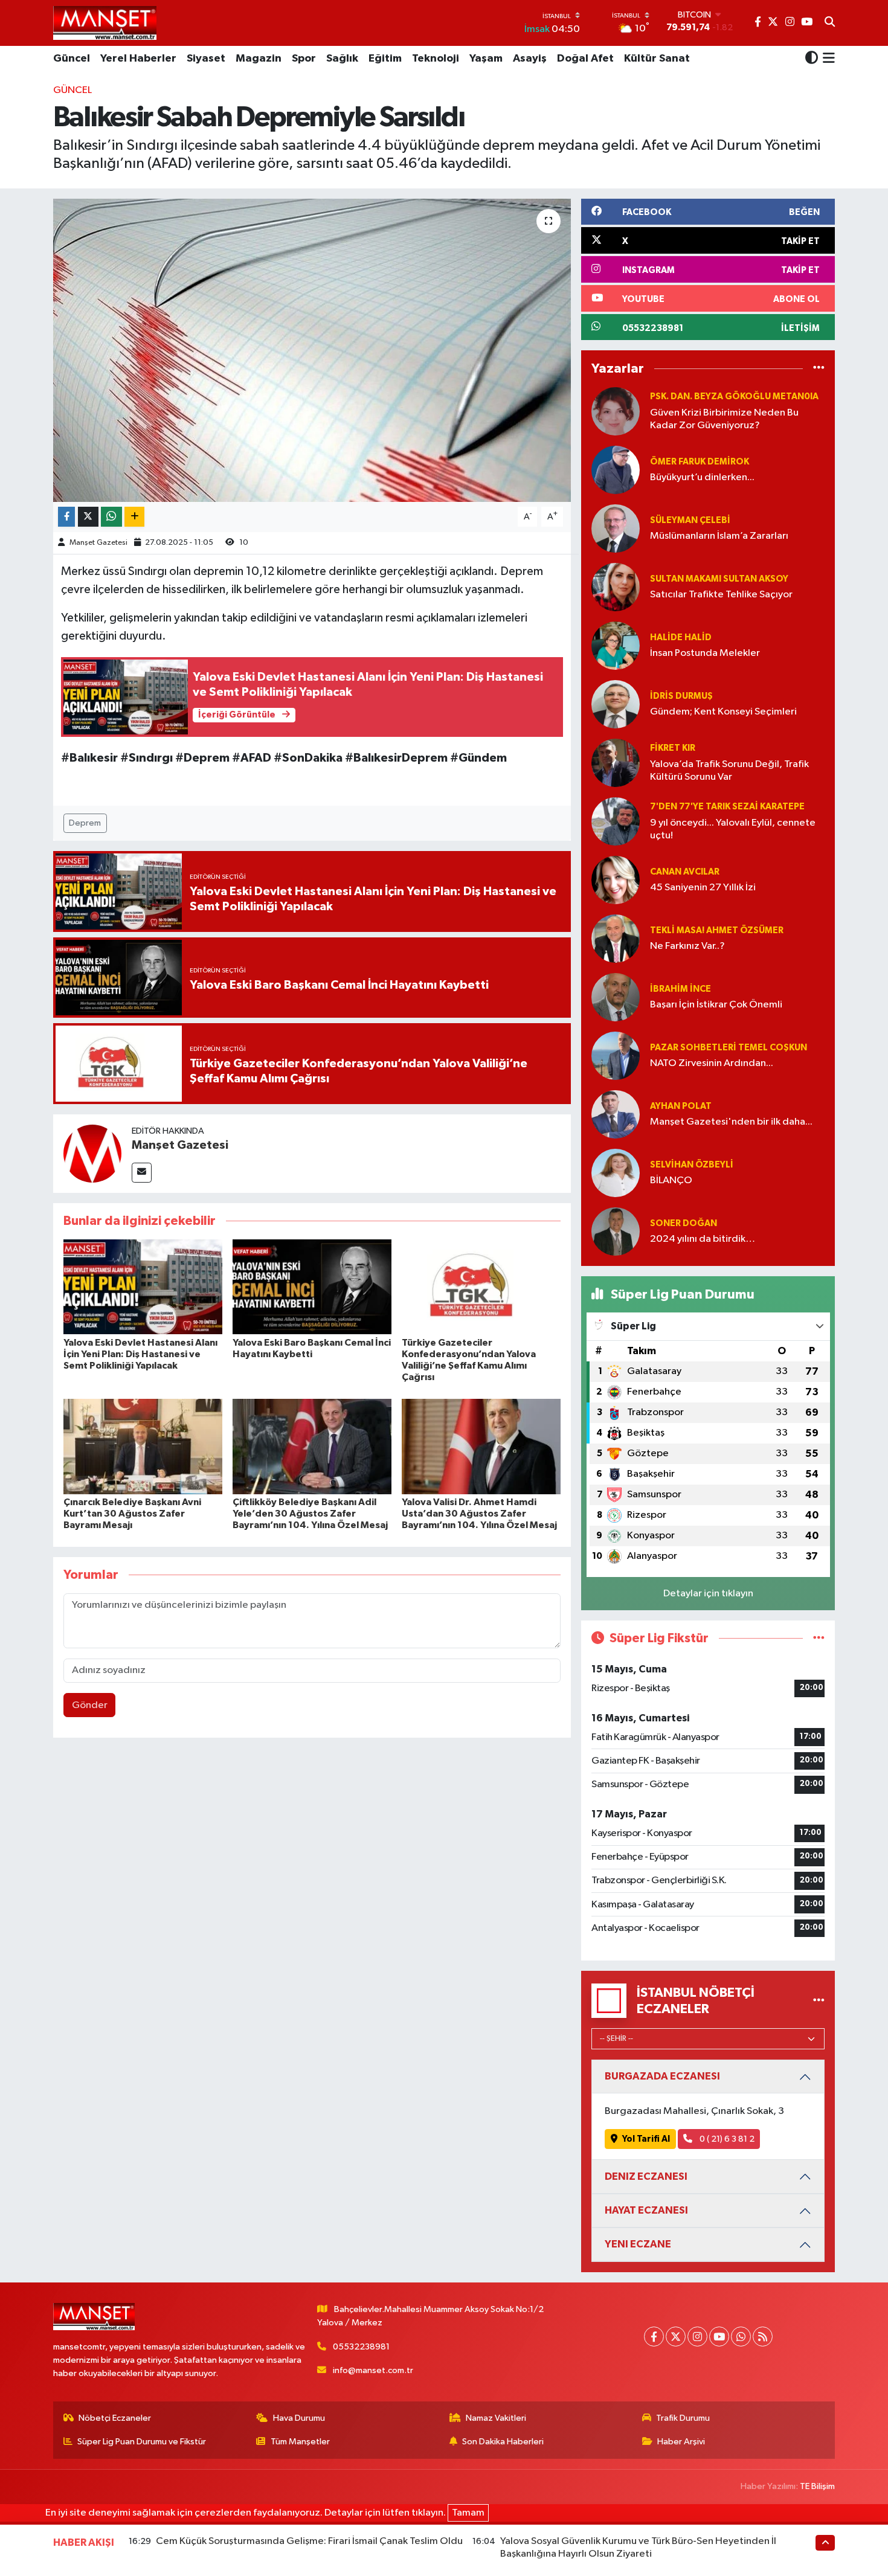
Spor (304, 59)
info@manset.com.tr (373, 2370)
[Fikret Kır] (616, 763)
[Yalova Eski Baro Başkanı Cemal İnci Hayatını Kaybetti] (312, 1287)
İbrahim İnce (680, 989)
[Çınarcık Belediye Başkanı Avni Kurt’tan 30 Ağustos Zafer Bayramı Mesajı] (143, 1446)
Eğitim (385, 59)
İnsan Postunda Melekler (705, 653)
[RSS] (763, 2337)
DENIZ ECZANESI (646, 2176)
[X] (676, 2337)
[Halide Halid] (616, 645)
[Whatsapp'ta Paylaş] (111, 517)
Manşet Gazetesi (98, 543)
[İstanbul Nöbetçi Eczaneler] (819, 2001)
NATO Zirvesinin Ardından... (712, 1063)
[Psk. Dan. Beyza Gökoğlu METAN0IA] (616, 411)
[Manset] (105, 23)
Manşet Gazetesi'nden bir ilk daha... (731, 1122)
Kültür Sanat (657, 59)
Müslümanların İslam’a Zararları (719, 536)
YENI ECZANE (638, 2244)
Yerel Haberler (138, 59)
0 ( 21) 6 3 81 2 (726, 2139)
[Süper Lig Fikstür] (819, 1638)
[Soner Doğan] (616, 1231)
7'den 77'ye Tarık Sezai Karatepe (727, 807)
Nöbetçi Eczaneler (115, 2418)
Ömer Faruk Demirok (700, 462)
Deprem (85, 823)
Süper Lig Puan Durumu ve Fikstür (142, 2442)
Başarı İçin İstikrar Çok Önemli (716, 1005)
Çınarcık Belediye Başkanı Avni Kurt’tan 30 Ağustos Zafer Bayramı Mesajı (132, 1514)
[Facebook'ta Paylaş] (66, 517)
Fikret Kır (673, 748)
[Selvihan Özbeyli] (616, 1173)
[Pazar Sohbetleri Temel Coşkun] (616, 1055)
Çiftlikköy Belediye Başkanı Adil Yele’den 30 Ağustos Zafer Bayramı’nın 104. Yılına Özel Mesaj (310, 1514)
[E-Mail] (142, 1173)
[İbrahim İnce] (616, 997)
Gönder (90, 1705)
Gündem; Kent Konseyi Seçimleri (723, 712)
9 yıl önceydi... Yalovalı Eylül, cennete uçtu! (733, 829)
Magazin (259, 59)
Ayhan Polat (681, 1106)
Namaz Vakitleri (496, 2418)
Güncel (72, 59)
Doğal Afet (585, 59)
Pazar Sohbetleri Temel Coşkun (729, 1048)
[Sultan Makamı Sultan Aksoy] (616, 587)
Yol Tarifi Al (646, 2139)
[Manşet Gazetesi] (92, 1153)
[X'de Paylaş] (88, 517)
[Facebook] (654, 2337)
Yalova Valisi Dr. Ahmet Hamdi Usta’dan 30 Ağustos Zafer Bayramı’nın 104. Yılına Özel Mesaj (479, 1514)
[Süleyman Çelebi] (616, 528)
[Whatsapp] (741, 2337)
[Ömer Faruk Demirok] (616, 470)
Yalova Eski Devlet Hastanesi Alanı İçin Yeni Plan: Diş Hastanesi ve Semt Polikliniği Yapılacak (140, 1354)
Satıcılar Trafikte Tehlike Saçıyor (721, 595)
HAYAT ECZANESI (646, 2210)
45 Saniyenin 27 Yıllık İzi (703, 888)
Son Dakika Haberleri (503, 2442)
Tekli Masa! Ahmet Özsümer (717, 930)
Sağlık (342, 59)
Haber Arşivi (681, 2442)
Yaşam (486, 59)
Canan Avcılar (685, 872)
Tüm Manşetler (300, 2442)
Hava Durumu (299, 2418)
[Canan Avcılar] (616, 880)
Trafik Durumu (683, 2418)
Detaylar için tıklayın (708, 1594)
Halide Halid (681, 638)
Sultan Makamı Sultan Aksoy (719, 579)
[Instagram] (697, 2337)
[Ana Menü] (827, 59)
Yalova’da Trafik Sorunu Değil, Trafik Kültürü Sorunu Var (729, 771)
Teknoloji (436, 59)
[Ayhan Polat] (616, 1114)
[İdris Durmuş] (616, 704)
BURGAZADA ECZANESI (662, 2076)
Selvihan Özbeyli (692, 1165)
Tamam (468, 2513)
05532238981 (361, 2347)
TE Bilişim (817, 2486)
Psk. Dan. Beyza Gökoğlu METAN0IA (734, 397)
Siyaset (206, 59)
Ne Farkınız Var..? (687, 946)
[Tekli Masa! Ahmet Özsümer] (616, 938)
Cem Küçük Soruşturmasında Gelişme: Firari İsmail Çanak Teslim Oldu (309, 2541)
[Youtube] (719, 2337)
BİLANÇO (671, 1180)
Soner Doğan (684, 1223)
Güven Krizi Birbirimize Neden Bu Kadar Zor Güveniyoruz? (724, 419)
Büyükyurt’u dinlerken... (702, 477)
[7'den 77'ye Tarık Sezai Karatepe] (616, 821)
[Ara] (830, 23)
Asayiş (530, 59)
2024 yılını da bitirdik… (703, 1239)
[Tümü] (819, 369)
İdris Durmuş (681, 696)
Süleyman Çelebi (690, 520)
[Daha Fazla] (134, 517)
